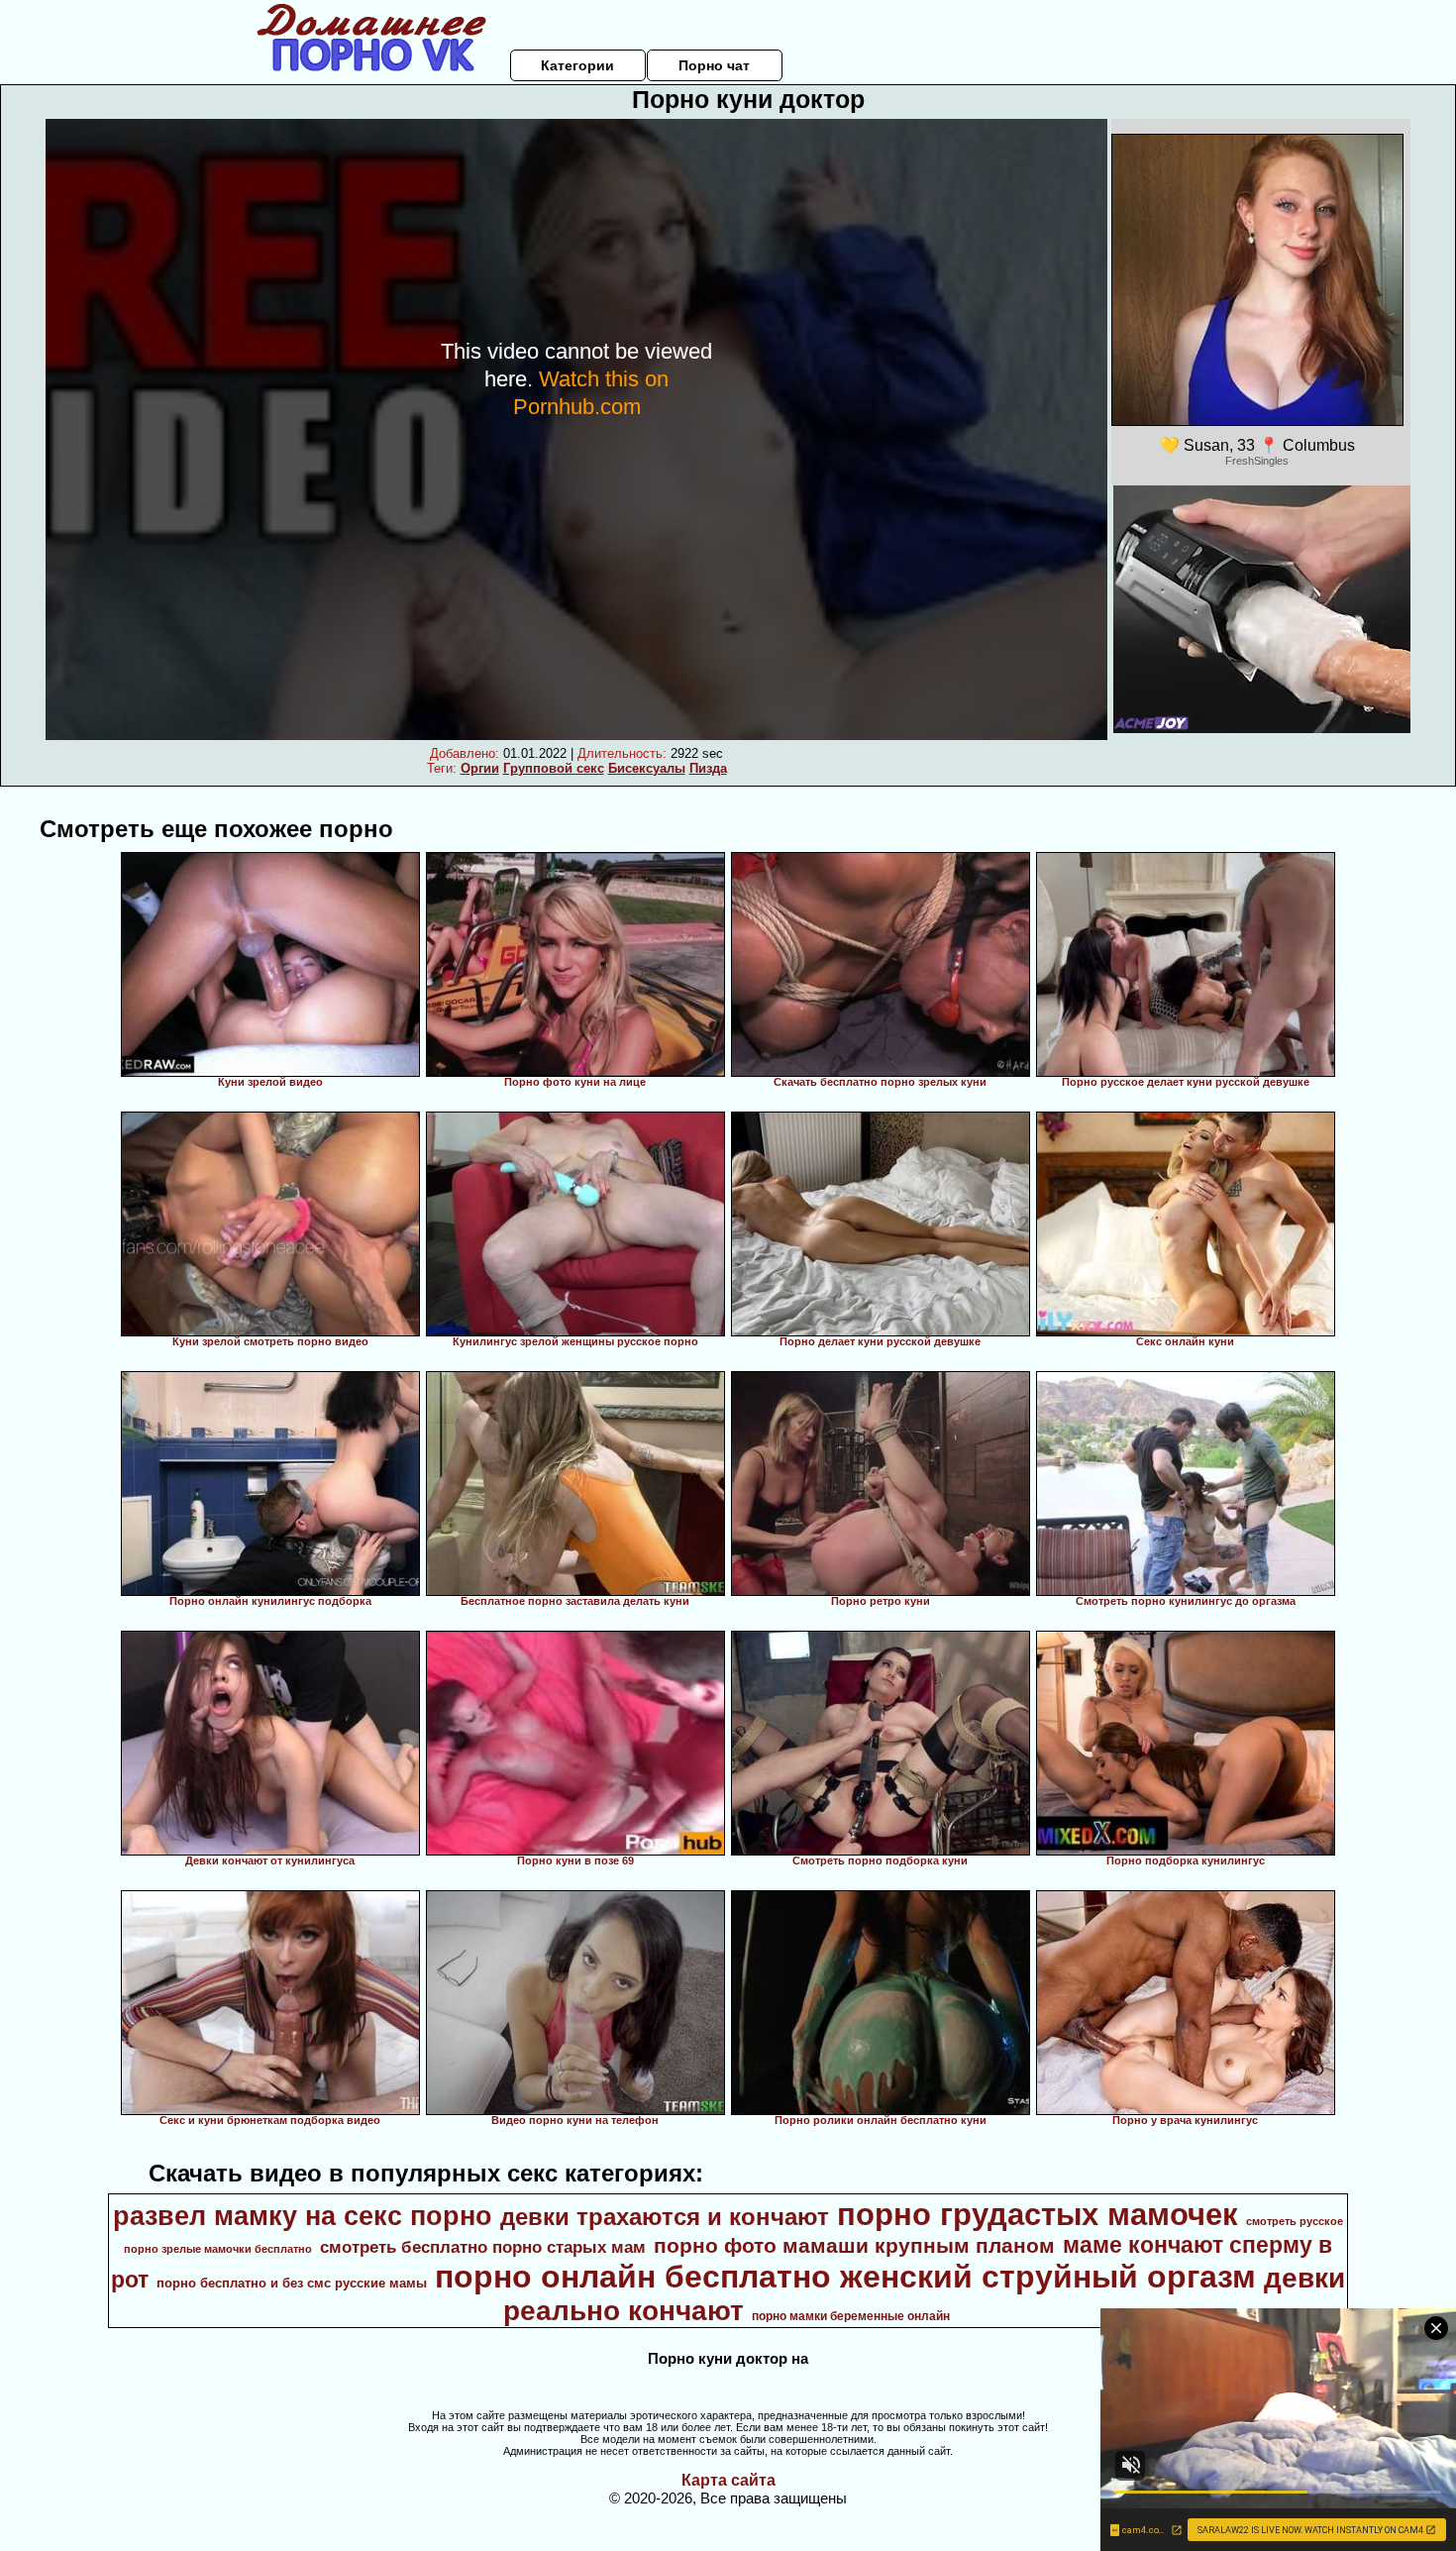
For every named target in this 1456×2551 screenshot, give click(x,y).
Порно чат (714, 65)
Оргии (480, 768)
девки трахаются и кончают (665, 2217)
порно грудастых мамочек (1038, 2214)
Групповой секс (554, 768)
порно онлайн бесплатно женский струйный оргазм (845, 2277)
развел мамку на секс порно (303, 2216)
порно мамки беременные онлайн (851, 2316)
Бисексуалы (647, 768)
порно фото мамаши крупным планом (854, 2246)
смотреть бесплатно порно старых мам (483, 2247)
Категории (577, 65)
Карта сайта (728, 2480)
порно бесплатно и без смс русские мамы (292, 2283)
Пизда (708, 768)
